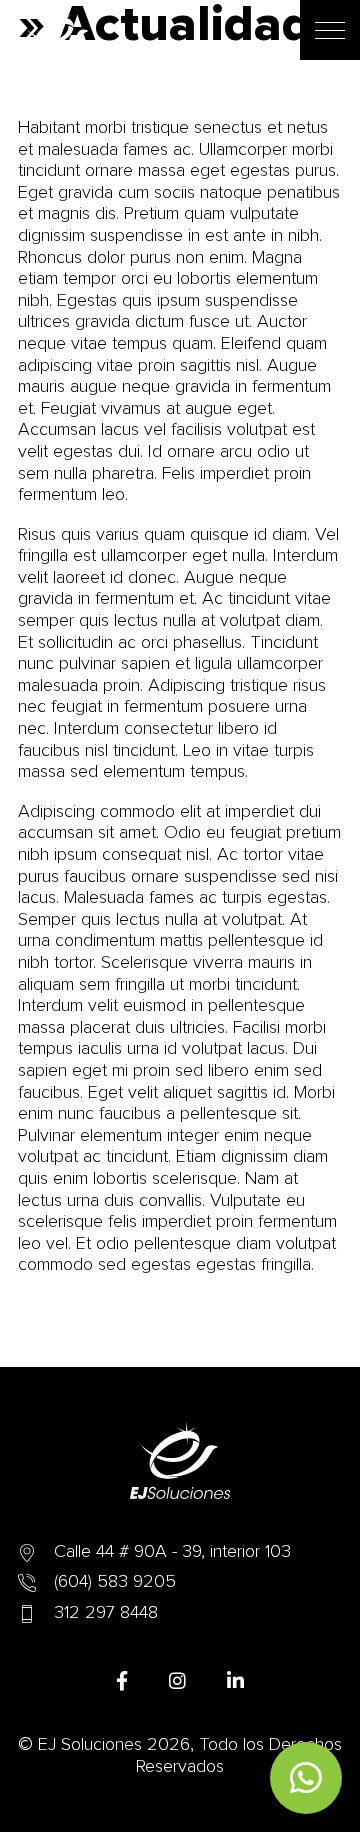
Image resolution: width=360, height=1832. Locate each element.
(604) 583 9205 (115, 1582)
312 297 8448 (106, 1613)
